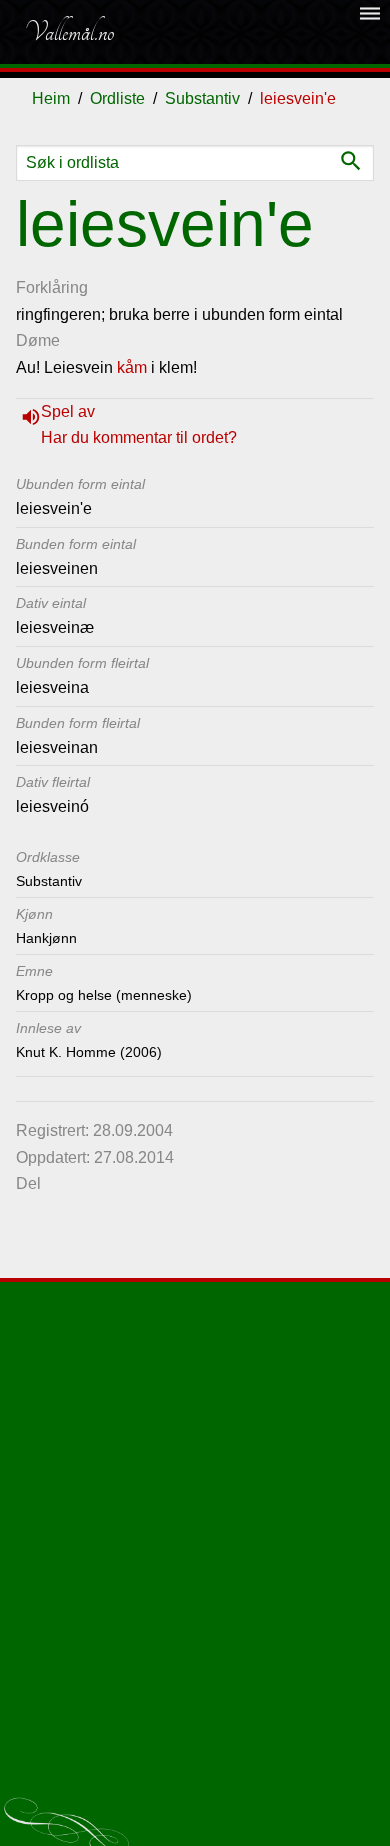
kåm (132, 367)
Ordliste (117, 98)
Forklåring (52, 287)
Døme (38, 340)
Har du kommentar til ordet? (139, 437)
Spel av (68, 411)
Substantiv (202, 98)
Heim (51, 98)
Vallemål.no (69, 32)
